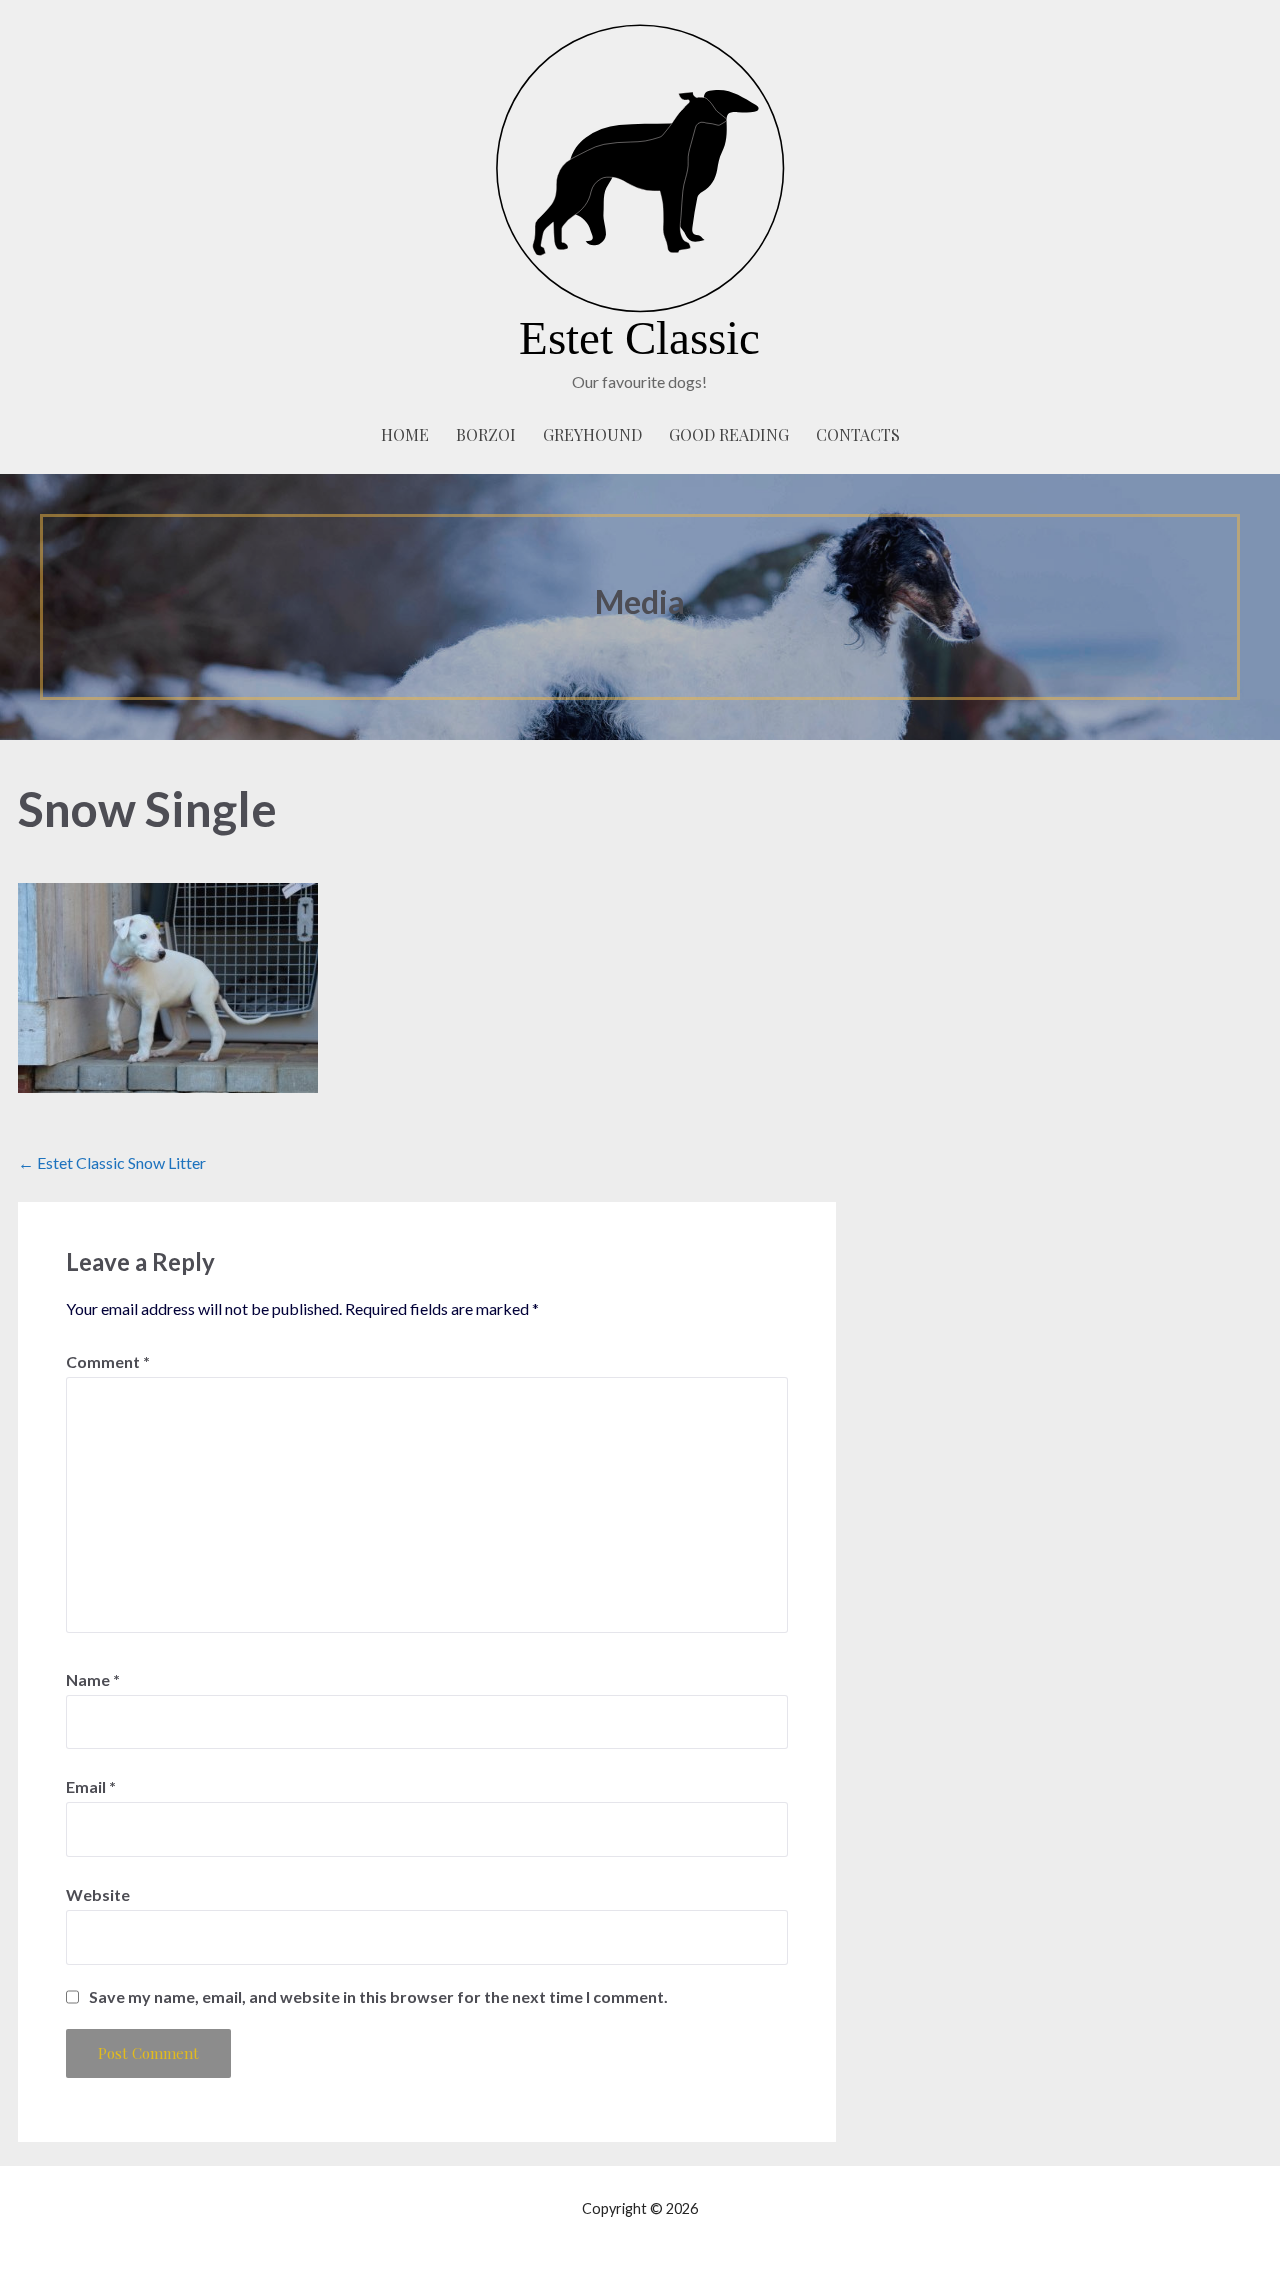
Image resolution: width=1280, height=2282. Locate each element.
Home (405, 434)
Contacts (858, 434)
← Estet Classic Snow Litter (112, 1162)
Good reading (729, 434)
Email (91, 1786)
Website (98, 1894)
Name (93, 1679)
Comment (108, 1361)
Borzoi (486, 434)
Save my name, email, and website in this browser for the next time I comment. (378, 1997)
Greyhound (592, 434)
